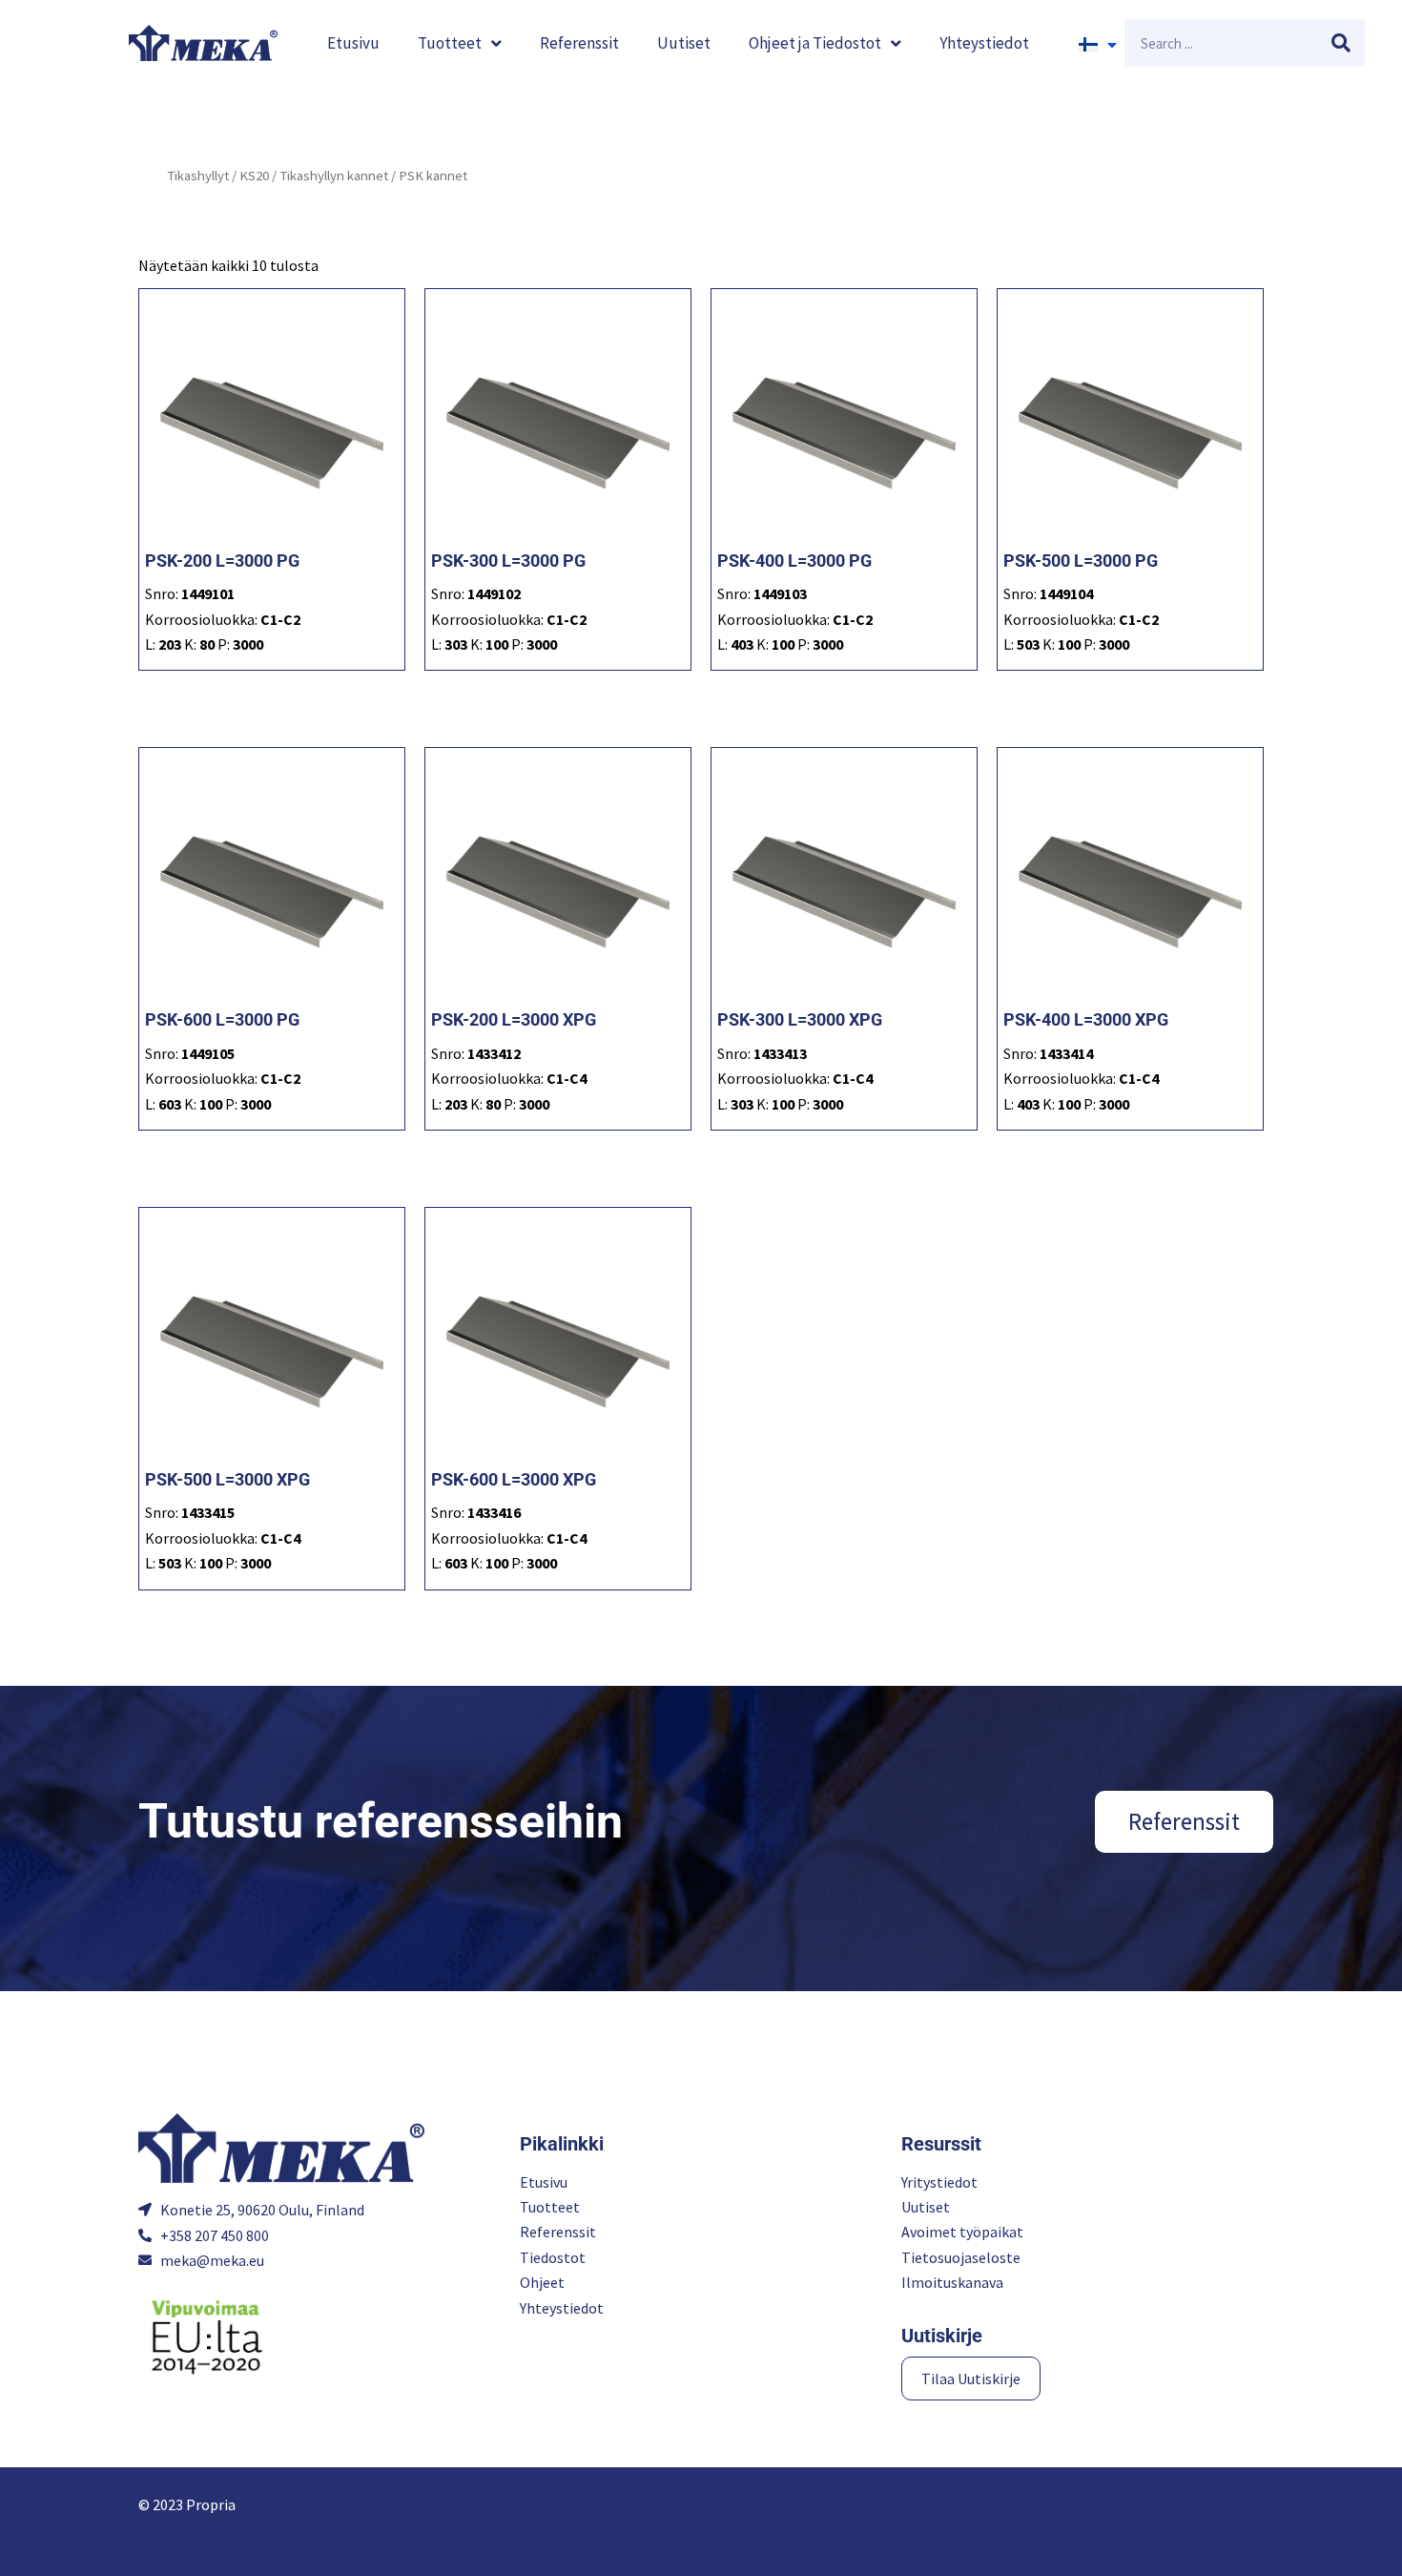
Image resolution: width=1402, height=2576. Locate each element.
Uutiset (684, 43)
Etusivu (353, 43)
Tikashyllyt (198, 176)
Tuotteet (450, 43)
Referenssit (579, 43)
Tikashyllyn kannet (334, 176)
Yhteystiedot (984, 43)
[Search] (1341, 43)
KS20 (254, 176)
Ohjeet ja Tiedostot (815, 43)
